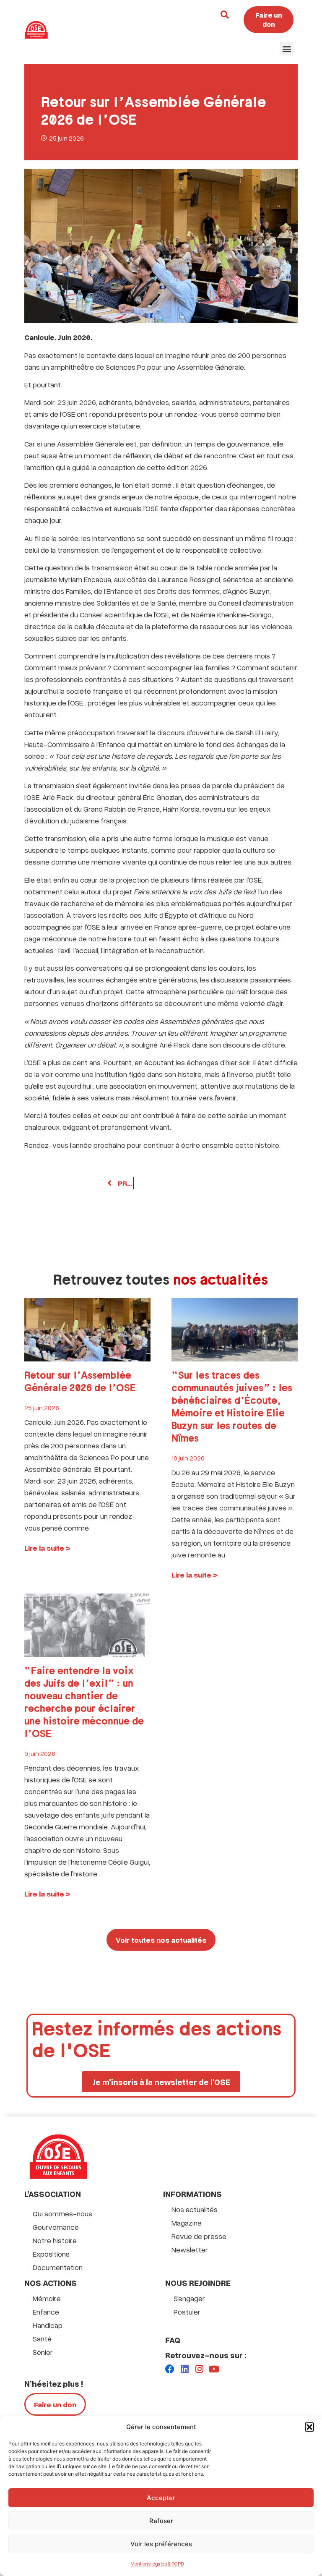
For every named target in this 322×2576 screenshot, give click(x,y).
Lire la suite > (47, 1548)
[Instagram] (199, 2369)
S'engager (189, 2298)
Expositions (51, 2254)
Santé (42, 2338)
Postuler (187, 2312)
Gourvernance (56, 2227)
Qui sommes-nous (62, 2213)
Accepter (161, 2498)
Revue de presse (199, 2236)
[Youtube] (214, 2369)
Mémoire (47, 2298)
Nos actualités (195, 2209)
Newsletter (190, 2249)
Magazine (187, 2223)
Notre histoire (55, 2240)
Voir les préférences (161, 2544)
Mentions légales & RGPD (157, 2564)
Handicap (48, 2325)
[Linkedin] (184, 2369)
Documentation (58, 2267)
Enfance (46, 2312)
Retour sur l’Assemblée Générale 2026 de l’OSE (80, 1382)
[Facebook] (170, 2369)
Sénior (43, 2352)
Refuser (161, 2521)
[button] (309, 2427)
